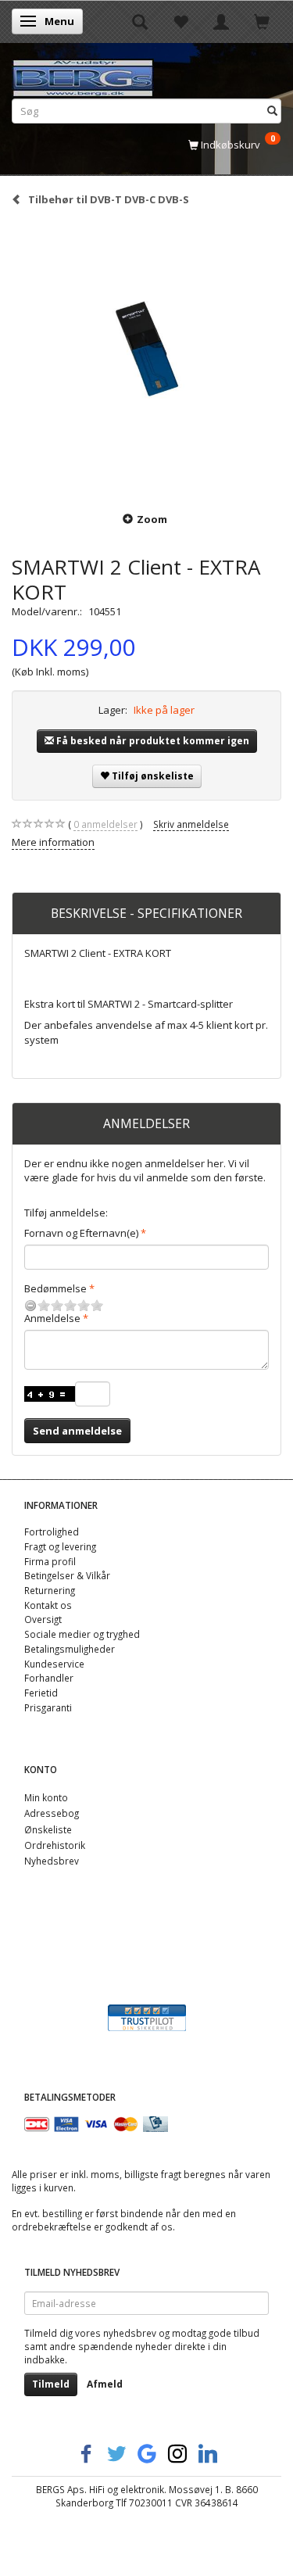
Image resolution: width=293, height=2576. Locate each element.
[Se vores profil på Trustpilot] (147, 2016)
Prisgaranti (48, 1707)
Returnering (50, 1590)
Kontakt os (48, 1605)
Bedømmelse (55, 1288)
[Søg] (272, 111)
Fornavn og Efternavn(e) (81, 1233)
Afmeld (105, 2384)
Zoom (152, 519)
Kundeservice (54, 1664)
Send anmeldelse (77, 1431)
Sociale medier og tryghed (82, 1634)
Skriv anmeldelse (191, 824)
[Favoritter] (180, 21)
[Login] (221, 21)
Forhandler (49, 1678)
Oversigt (43, 1619)
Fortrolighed (52, 1532)
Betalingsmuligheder (70, 1649)
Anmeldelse (52, 1318)
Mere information (53, 842)
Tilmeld (51, 2384)
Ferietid (41, 1693)
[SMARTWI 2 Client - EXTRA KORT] (146, 358)
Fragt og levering (60, 1546)
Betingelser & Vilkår (67, 1575)
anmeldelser (105, 824)
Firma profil (50, 1561)
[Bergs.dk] (83, 75)
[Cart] (262, 21)
